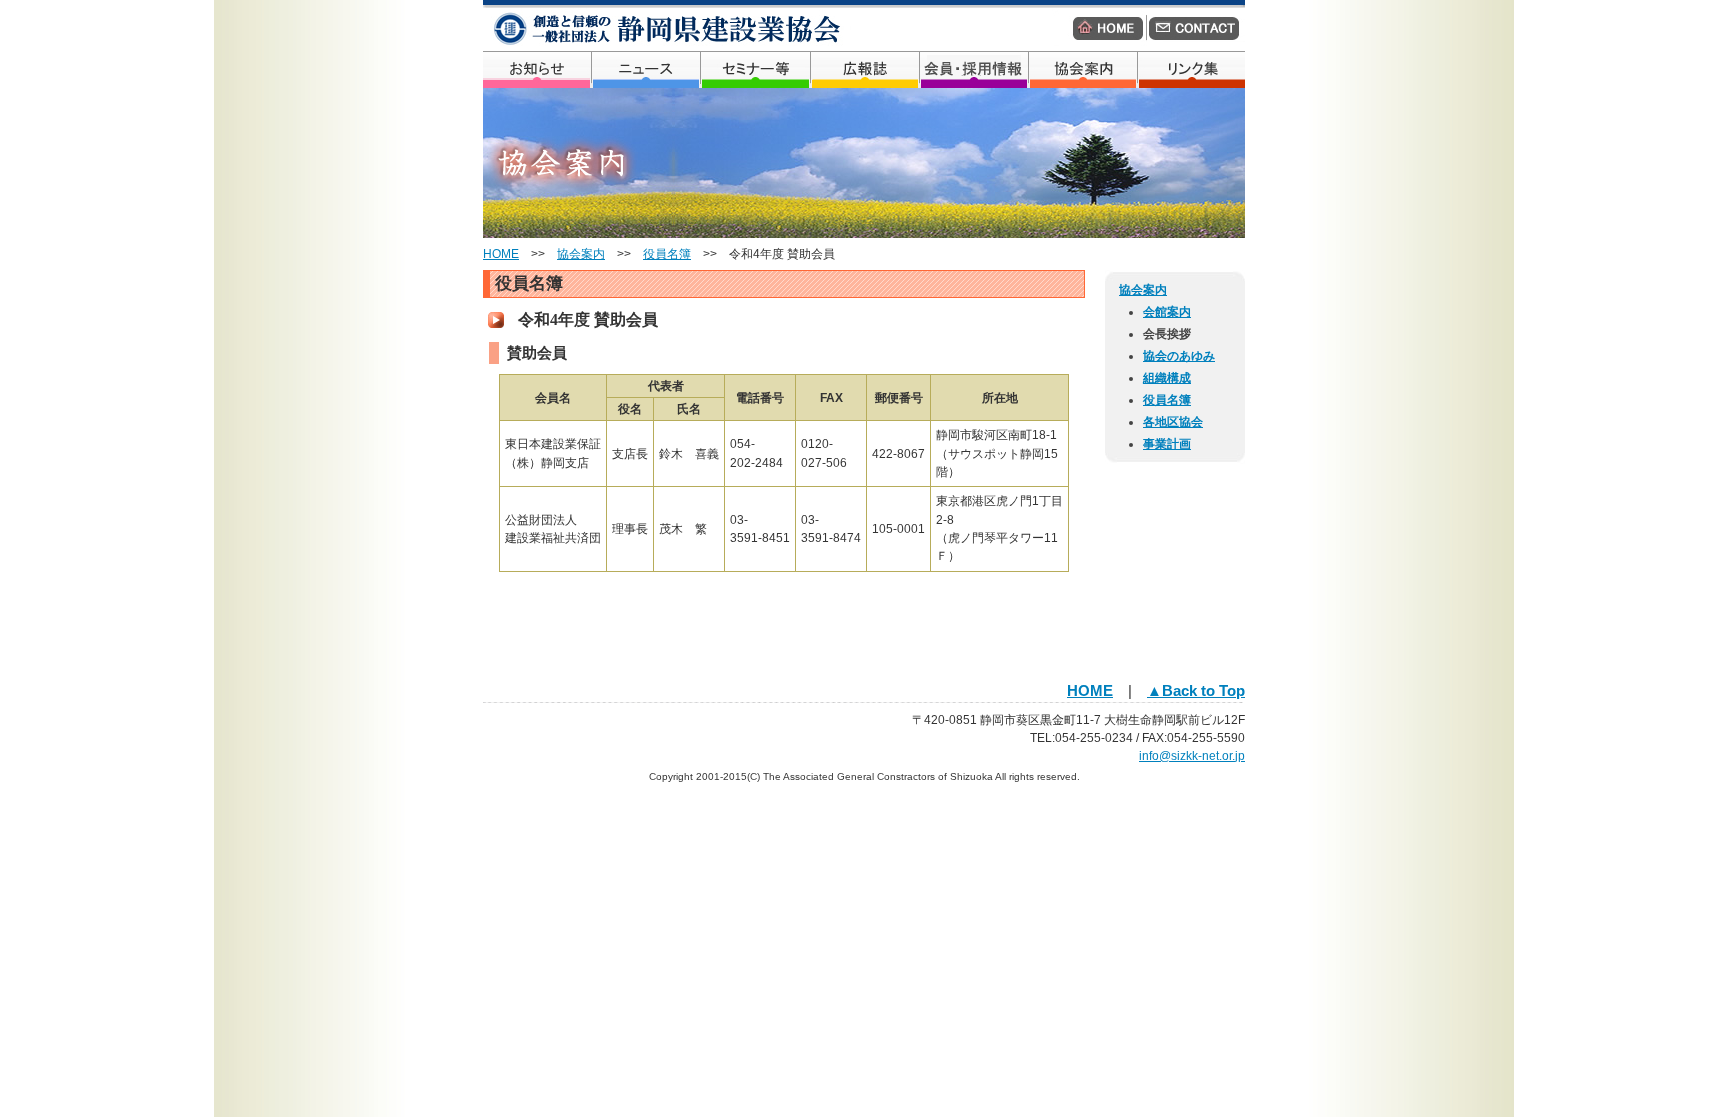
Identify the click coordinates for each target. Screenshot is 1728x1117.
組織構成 (1167, 378)
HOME (501, 254)
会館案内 (1167, 312)
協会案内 (581, 254)
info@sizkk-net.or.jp (1192, 756)
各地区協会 (1173, 422)
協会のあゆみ (1179, 356)
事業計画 (1167, 444)
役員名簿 (667, 254)
